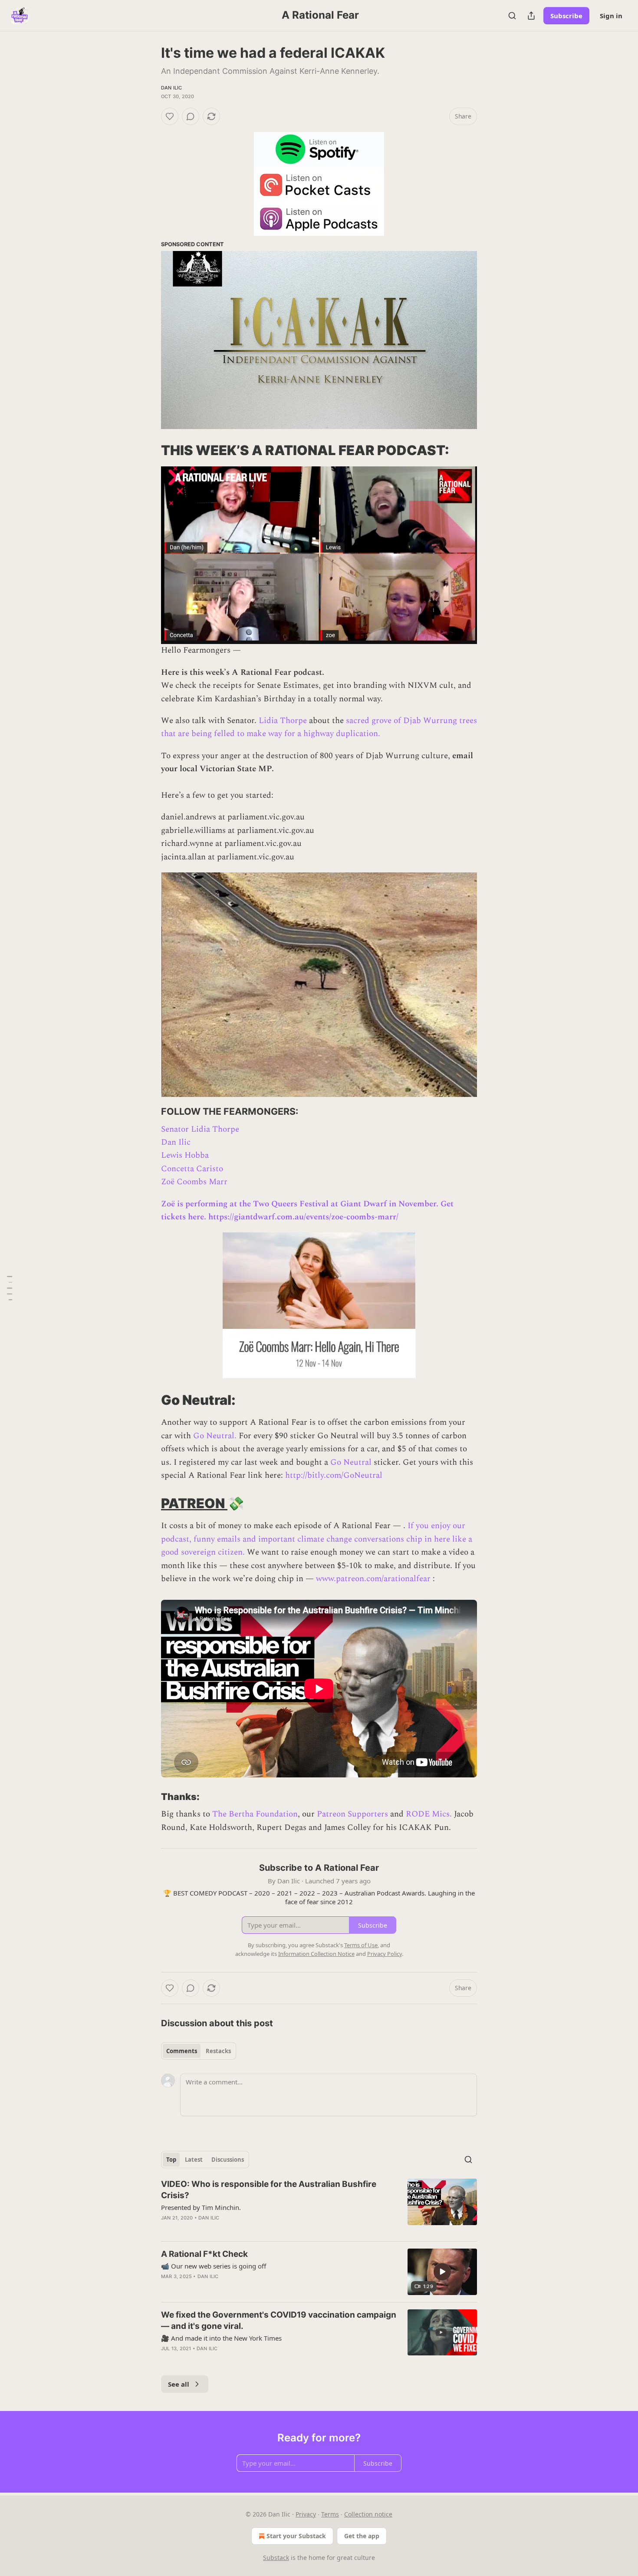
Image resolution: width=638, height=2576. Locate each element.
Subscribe (566, 16)
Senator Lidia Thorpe (200, 1129)
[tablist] (199, 2051)
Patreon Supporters (352, 1814)
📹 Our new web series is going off (214, 2266)
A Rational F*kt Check (204, 2254)
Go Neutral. (215, 1436)
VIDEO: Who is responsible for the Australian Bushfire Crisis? (269, 2190)
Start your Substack (296, 2536)
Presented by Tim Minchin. (201, 2207)
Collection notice (368, 2514)
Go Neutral (351, 1462)
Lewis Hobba (185, 1155)
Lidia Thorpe (283, 721)
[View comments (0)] (191, 116)
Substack (276, 2558)
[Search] (512, 16)
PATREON (194, 1503)
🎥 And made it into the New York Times (221, 2338)
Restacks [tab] (218, 2051)
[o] (442, 2272)
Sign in (611, 16)
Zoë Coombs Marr (194, 1182)
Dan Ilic (172, 88)
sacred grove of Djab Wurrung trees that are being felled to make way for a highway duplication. (319, 727)
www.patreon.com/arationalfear (373, 1579)
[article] (319, 2206)
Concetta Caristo (192, 1169)
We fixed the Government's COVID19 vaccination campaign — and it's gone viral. (279, 2320)
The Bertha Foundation (255, 1814)
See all (179, 2384)
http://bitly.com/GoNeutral (334, 1475)
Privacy (306, 2514)
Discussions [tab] (228, 2160)
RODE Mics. (429, 1814)
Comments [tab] (182, 2051)
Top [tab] (171, 2160)
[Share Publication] (531, 16)
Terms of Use (361, 1945)
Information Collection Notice (316, 1954)
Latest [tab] (194, 2160)
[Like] (170, 116)
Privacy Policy (385, 1954)
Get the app (362, 2536)
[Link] (149, 450)
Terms (330, 2514)
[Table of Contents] (10, 1288)
